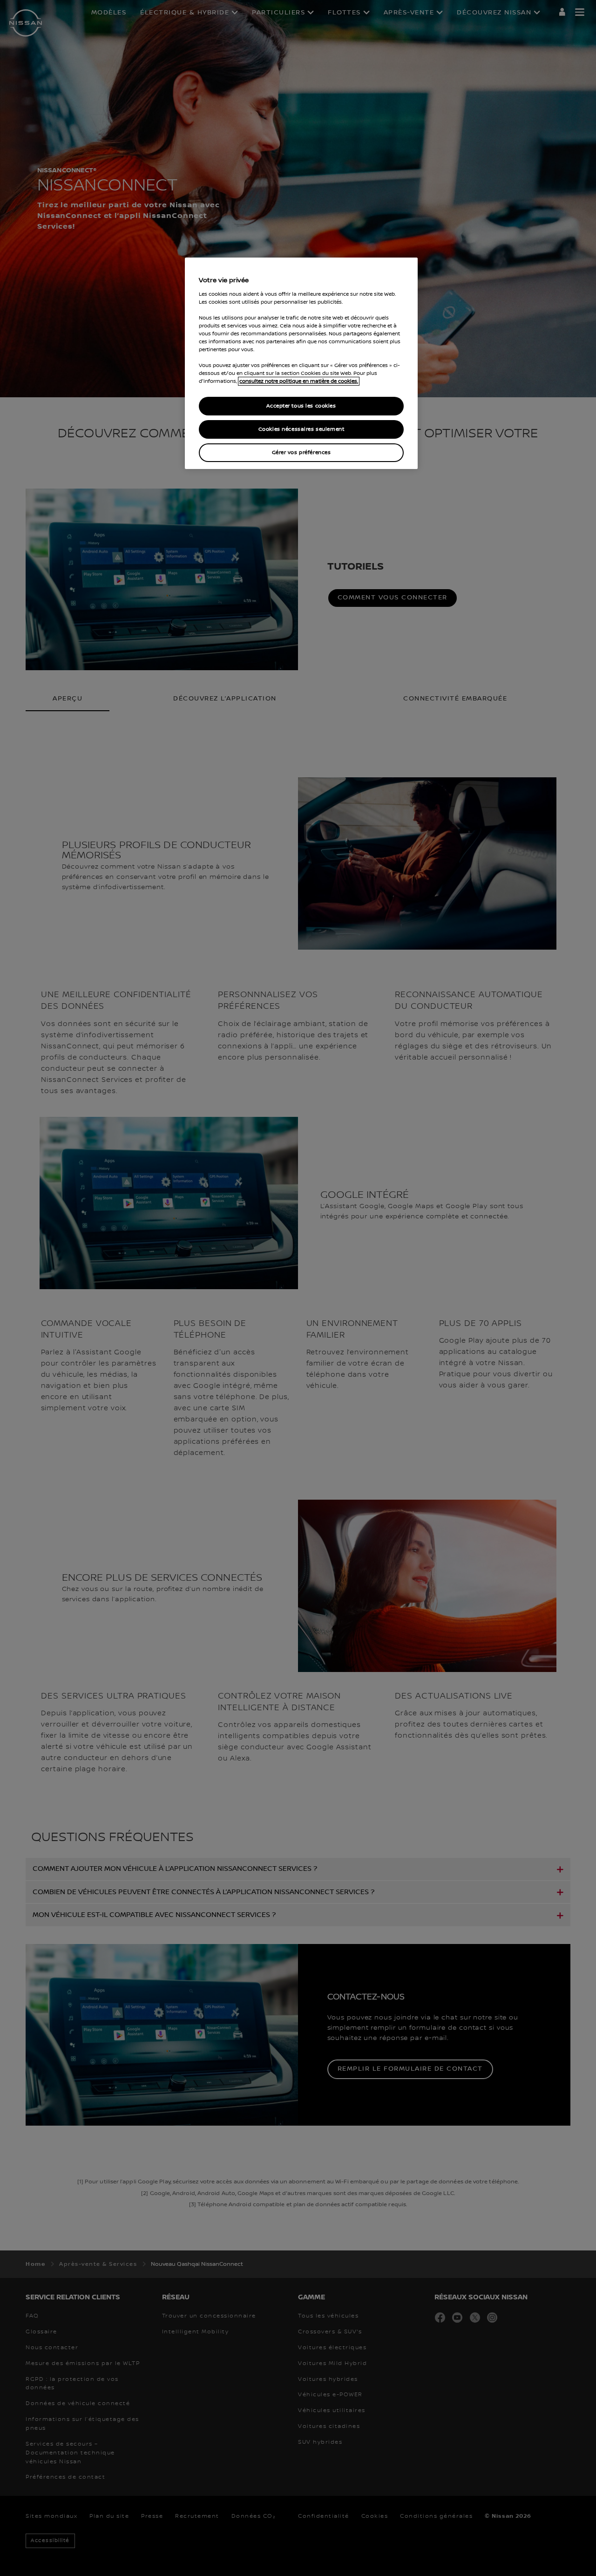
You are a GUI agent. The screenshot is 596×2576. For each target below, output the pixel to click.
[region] (301, 363)
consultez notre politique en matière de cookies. (299, 381)
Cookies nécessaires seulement (301, 429)
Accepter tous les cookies (301, 406)
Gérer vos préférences (301, 452)
